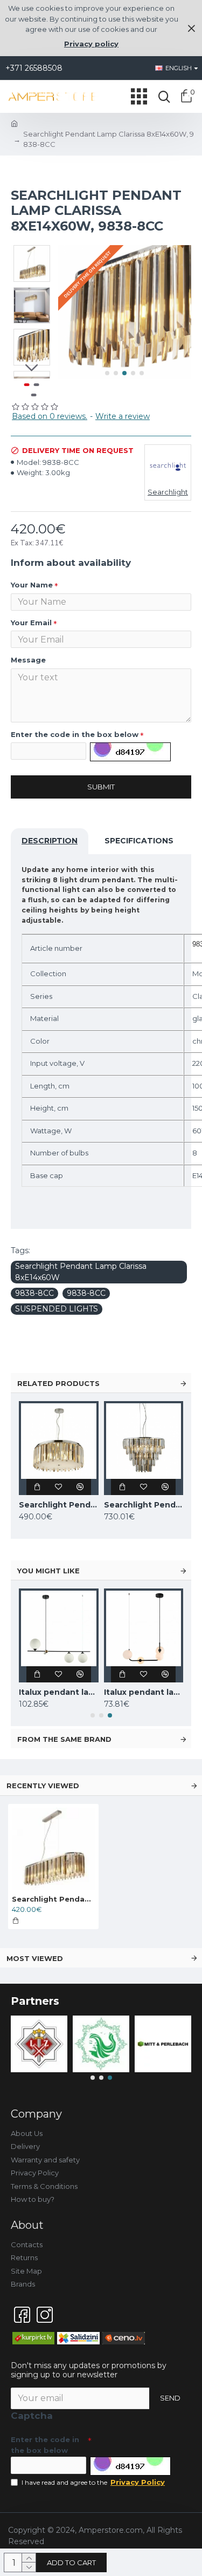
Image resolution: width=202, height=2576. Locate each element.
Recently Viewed (43, 1786)
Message (28, 660)
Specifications (139, 841)
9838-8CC (34, 1293)
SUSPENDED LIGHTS (57, 1309)
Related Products (58, 1383)
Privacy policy (91, 44)
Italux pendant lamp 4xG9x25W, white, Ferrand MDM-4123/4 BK (144, 1692)
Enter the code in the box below (75, 734)
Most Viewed (35, 1958)
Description (50, 841)
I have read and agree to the (93, 2482)
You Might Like (48, 1571)
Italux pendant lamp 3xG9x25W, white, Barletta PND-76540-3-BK (59, 1692)
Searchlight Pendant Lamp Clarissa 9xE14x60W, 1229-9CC (144, 1505)
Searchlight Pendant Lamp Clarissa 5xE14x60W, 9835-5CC (59, 1505)
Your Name (32, 585)
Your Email (31, 623)
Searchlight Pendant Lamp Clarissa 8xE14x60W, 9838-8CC (53, 1899)
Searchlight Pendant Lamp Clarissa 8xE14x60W (81, 1272)
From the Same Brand (64, 1739)
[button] (107, 373)
